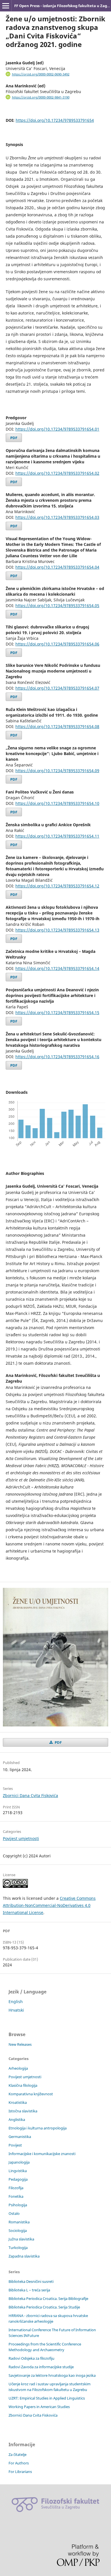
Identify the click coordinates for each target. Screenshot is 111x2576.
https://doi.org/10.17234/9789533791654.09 (57, 771)
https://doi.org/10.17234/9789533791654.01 (57, 429)
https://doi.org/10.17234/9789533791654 (55, 120)
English (16, 2002)
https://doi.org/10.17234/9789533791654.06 (57, 644)
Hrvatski (16, 2010)
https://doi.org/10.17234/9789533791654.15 (57, 1012)
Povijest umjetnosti (21, 1838)
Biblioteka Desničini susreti (31, 2281)
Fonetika (16, 2196)
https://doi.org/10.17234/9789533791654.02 (57, 473)
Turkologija (18, 2248)
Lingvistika (18, 2171)
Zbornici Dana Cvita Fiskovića (30, 1795)
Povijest (15, 2145)
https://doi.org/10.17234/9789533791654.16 (57, 1057)
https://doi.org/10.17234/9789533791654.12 (57, 886)
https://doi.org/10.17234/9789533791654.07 (57, 688)
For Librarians (20, 2472)
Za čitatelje (18, 2454)
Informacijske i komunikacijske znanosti (42, 2154)
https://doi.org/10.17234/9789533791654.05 (57, 606)
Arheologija (18, 2068)
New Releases (20, 2044)
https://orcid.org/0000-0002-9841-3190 (41, 97)
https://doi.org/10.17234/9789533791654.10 (57, 803)
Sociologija (18, 2230)
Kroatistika (18, 2102)
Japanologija (19, 2162)
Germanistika (20, 2137)
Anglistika (17, 2119)
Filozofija (16, 2188)
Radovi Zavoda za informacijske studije (41, 2367)
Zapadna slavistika (24, 2256)
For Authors (19, 2463)
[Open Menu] (6, 6)
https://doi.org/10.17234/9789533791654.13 (57, 930)
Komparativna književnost (31, 2094)
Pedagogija (18, 2179)
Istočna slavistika (23, 2111)
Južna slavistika (21, 2239)
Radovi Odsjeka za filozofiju (31, 2358)
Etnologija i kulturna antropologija (38, 2128)
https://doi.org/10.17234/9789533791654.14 (57, 968)
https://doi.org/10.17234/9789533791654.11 (57, 836)
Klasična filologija (23, 2085)
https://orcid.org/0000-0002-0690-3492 (41, 74)
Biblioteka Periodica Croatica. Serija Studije (44, 2307)
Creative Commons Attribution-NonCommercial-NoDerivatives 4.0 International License (49, 1905)
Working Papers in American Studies (39, 2407)
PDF (14, 438)
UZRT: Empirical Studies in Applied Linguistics (47, 2398)
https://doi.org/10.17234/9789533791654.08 (57, 726)
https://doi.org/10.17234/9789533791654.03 (57, 517)
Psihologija (18, 2205)
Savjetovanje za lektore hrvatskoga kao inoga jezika (52, 2375)
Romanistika (19, 2222)
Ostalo (14, 2213)
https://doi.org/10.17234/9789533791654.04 (57, 567)
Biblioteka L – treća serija (29, 2290)
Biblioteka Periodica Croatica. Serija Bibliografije (48, 2299)
